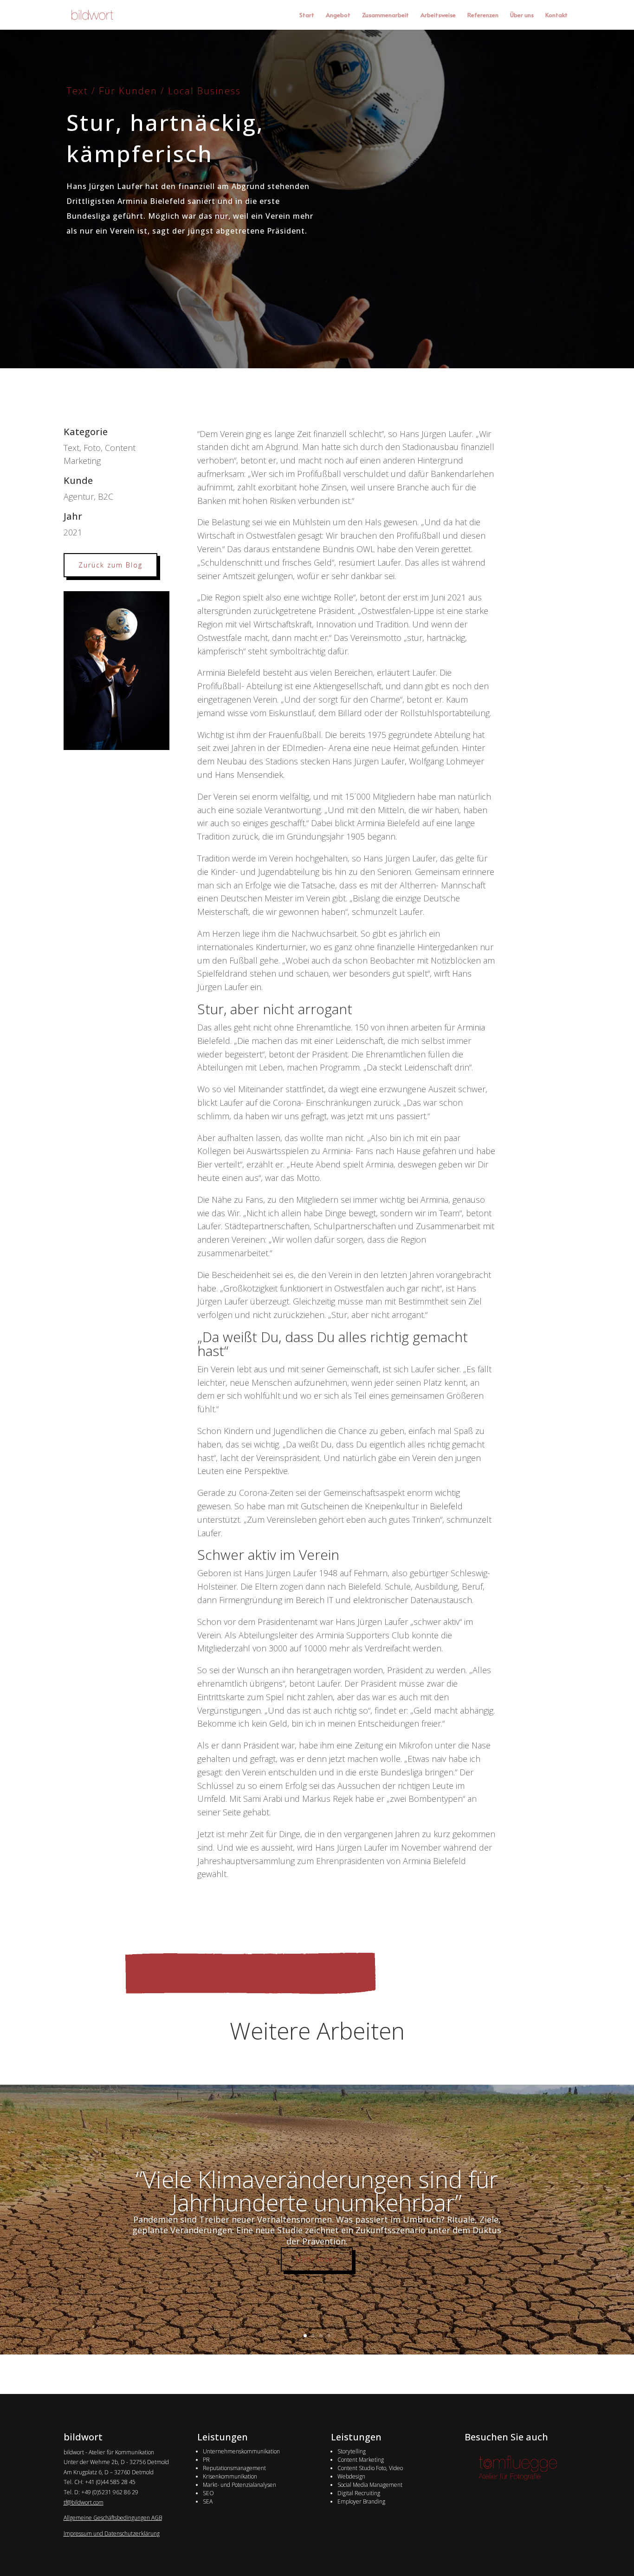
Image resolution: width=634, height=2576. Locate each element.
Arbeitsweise (438, 15)
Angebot (338, 15)
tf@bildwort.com (84, 2502)
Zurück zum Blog (110, 565)
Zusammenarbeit (385, 15)
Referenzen (483, 15)
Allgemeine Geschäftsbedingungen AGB (113, 2518)
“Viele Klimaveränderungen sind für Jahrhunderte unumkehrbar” (317, 2191)
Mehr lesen (317, 2259)
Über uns (522, 15)
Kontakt (556, 15)
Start (307, 15)
